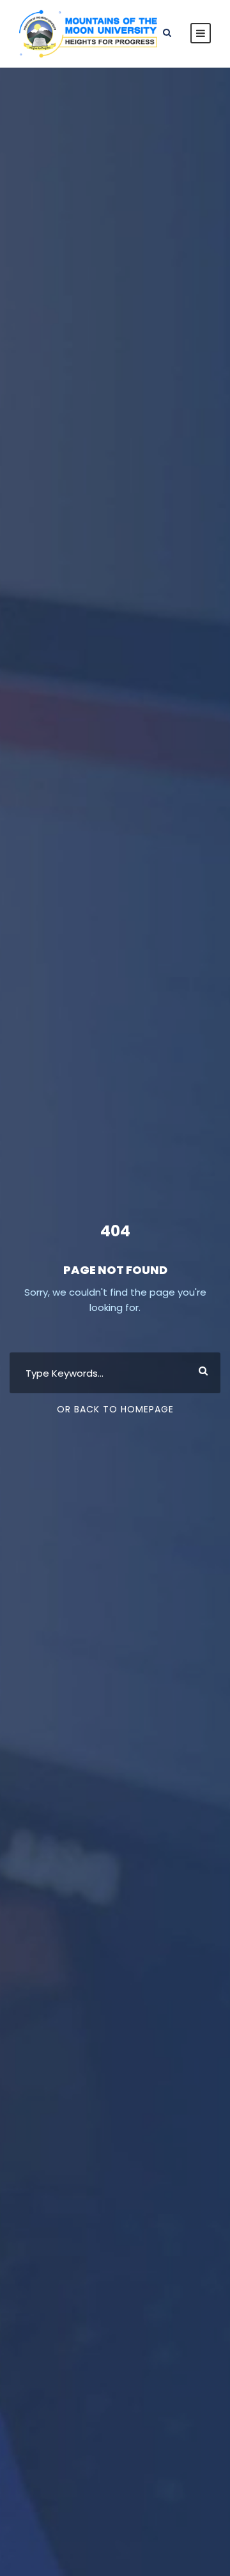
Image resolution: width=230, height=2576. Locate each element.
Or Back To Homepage (115, 1409)
